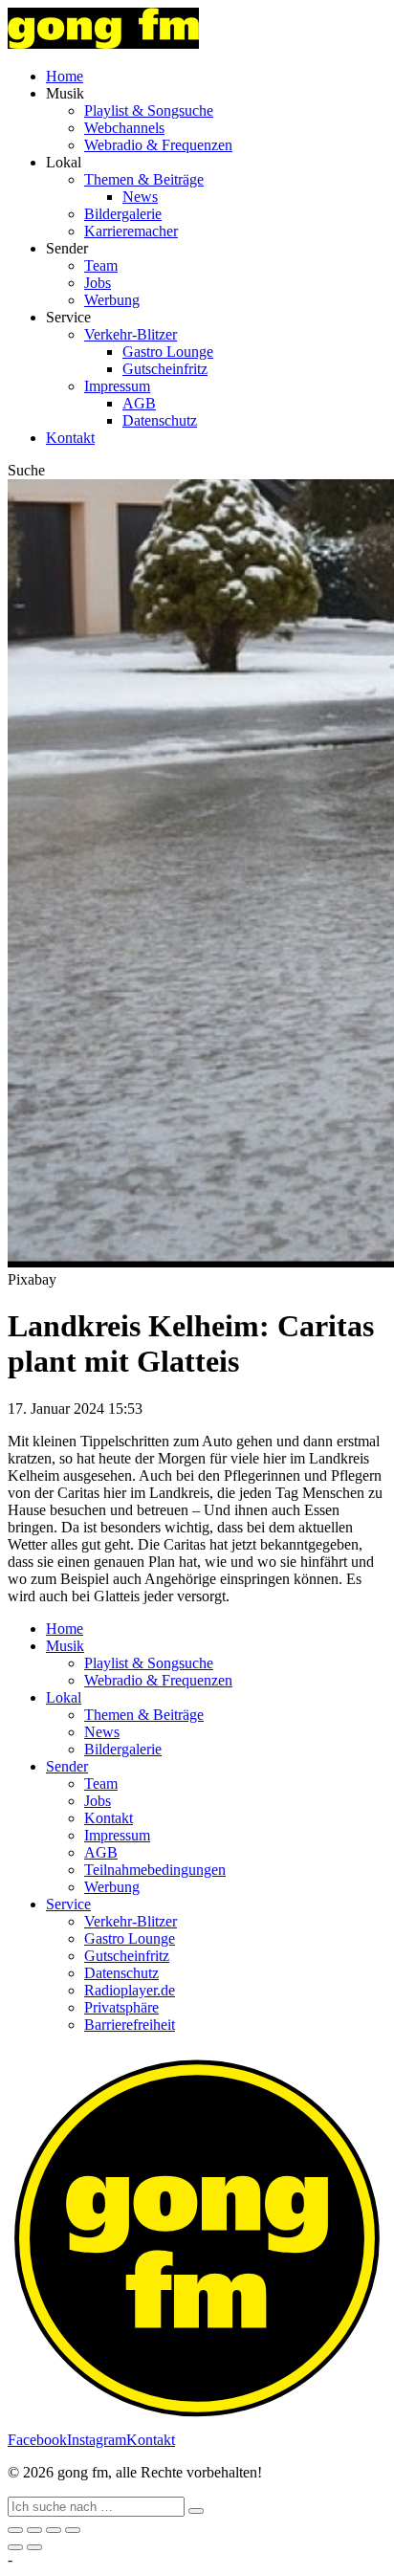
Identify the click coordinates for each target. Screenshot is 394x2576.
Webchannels (124, 128)
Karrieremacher (131, 231)
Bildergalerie (123, 214)
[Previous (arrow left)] (15, 2547)
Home (65, 76)
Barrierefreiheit (130, 2025)
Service (68, 1904)
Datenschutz (160, 420)
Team (101, 265)
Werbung (112, 300)
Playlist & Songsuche (149, 110)
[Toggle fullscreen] (54, 2530)
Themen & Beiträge (144, 179)
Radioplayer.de (130, 1990)
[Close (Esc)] (15, 2530)
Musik (65, 1646)
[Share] (34, 2530)
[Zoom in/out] (73, 2530)
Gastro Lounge (168, 352)
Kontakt (70, 438)
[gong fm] (103, 44)
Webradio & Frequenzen (158, 145)
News (140, 197)
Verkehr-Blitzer (131, 334)
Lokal (64, 1697)
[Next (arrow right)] (34, 2547)
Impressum (117, 386)
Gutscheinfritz (165, 369)
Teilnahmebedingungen (155, 1870)
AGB (139, 403)
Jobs (98, 283)
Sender (67, 1766)
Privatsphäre (121, 2007)
